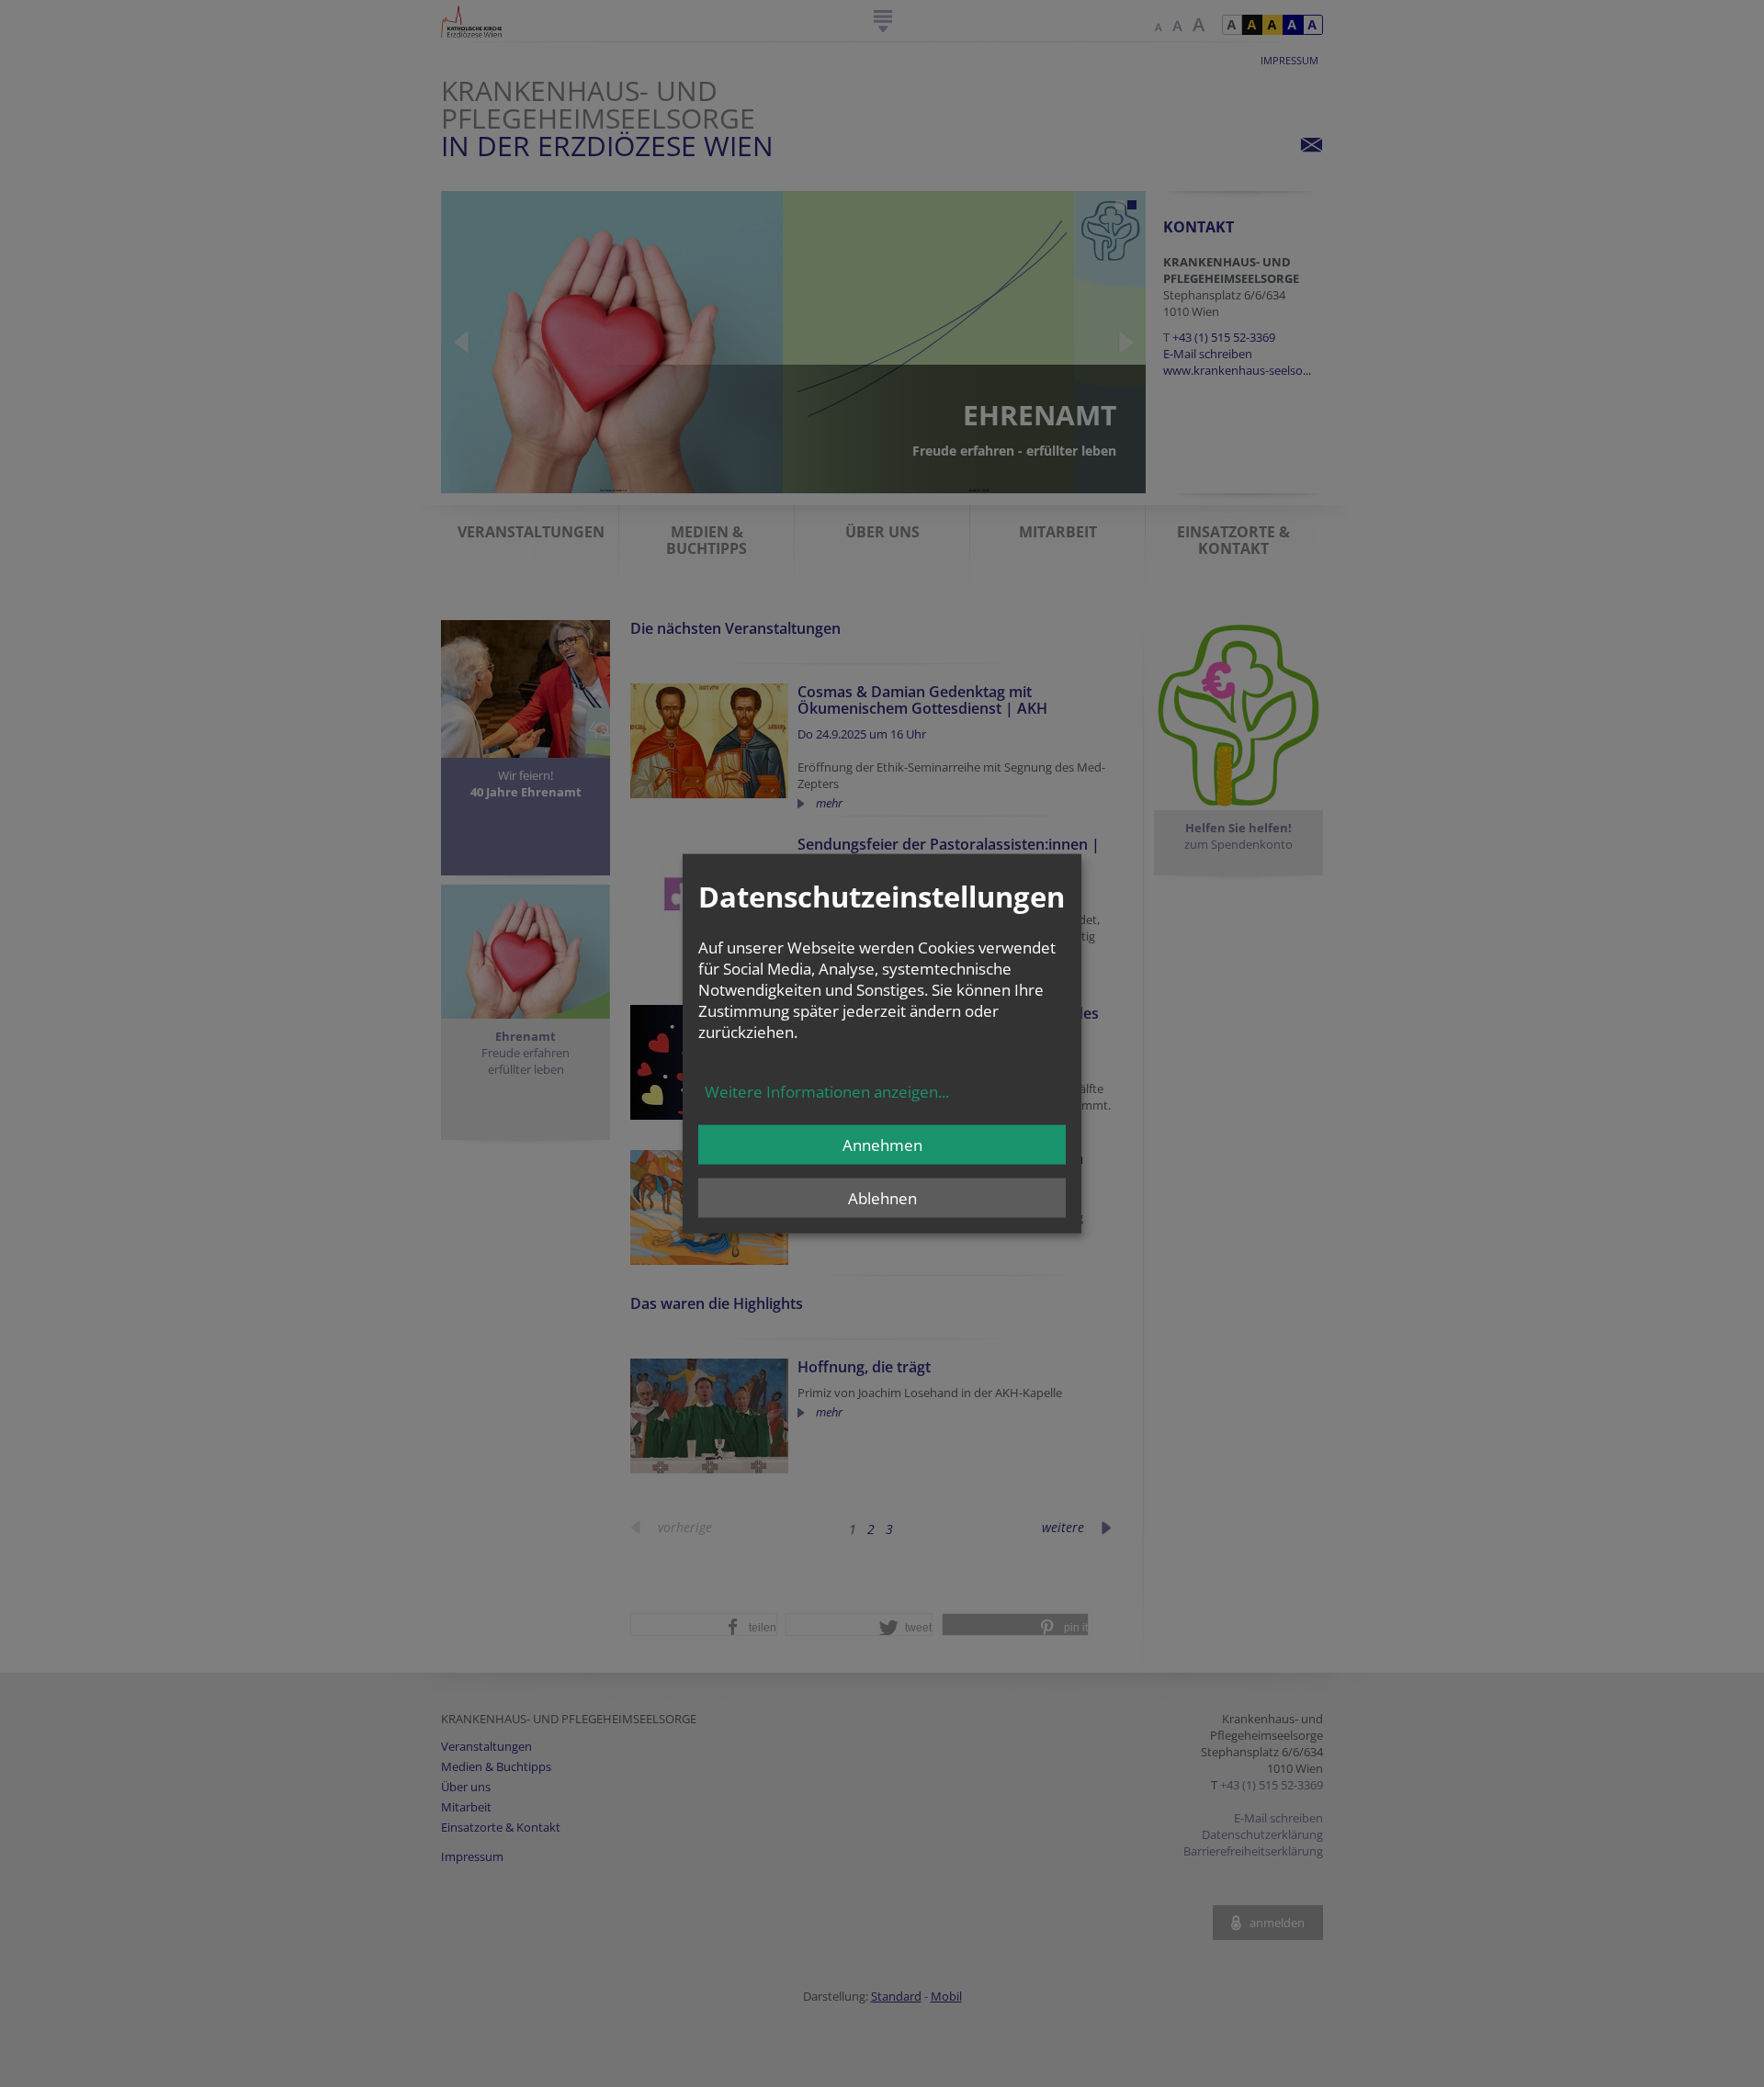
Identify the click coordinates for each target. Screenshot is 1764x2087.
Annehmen (882, 1144)
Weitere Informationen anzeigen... (827, 1091)
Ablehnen (882, 1197)
